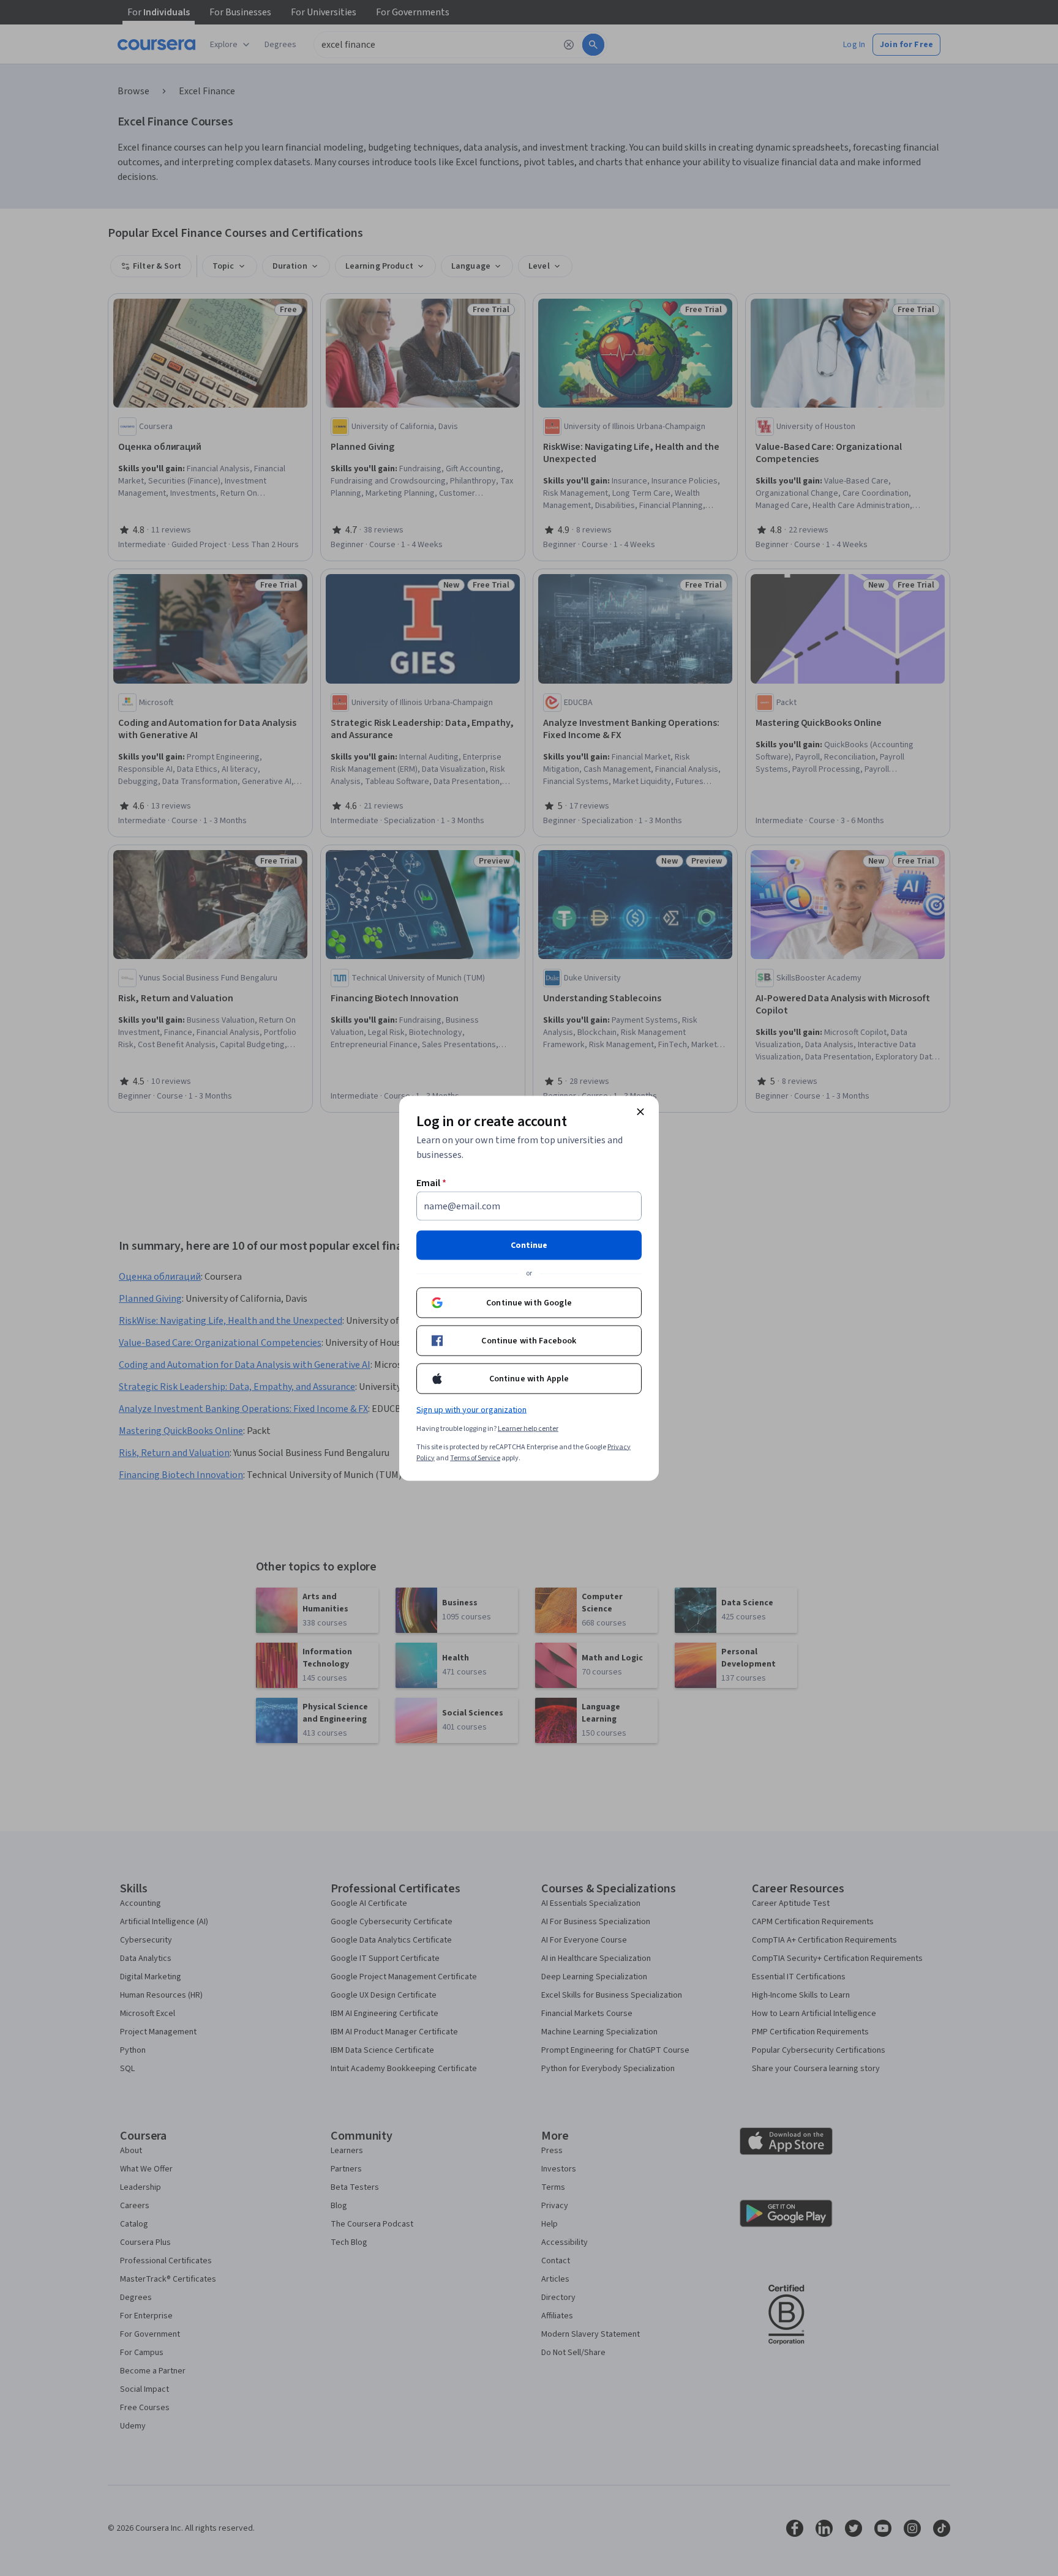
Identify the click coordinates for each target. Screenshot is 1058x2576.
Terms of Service (475, 1458)
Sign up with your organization (471, 1409)
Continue (529, 1245)
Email (431, 1182)
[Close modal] (640, 1111)
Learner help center (528, 1428)
